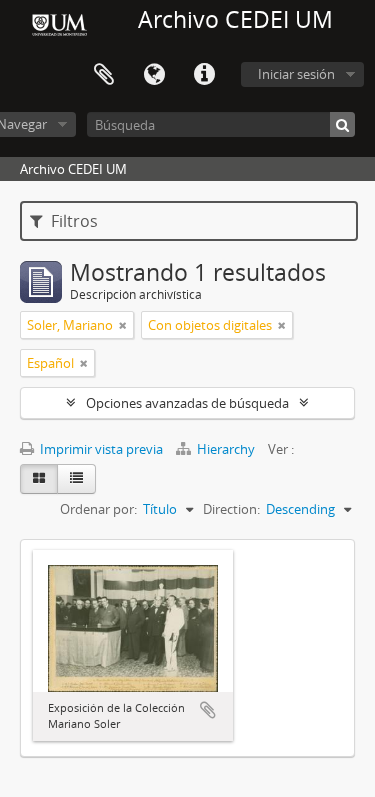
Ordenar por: (98, 509)
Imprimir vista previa (100, 449)
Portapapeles (104, 75)
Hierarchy (226, 449)
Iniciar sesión (296, 74)
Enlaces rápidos (204, 75)
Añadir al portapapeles (208, 710)
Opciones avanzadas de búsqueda (187, 403)
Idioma (154, 75)
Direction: (231, 509)
